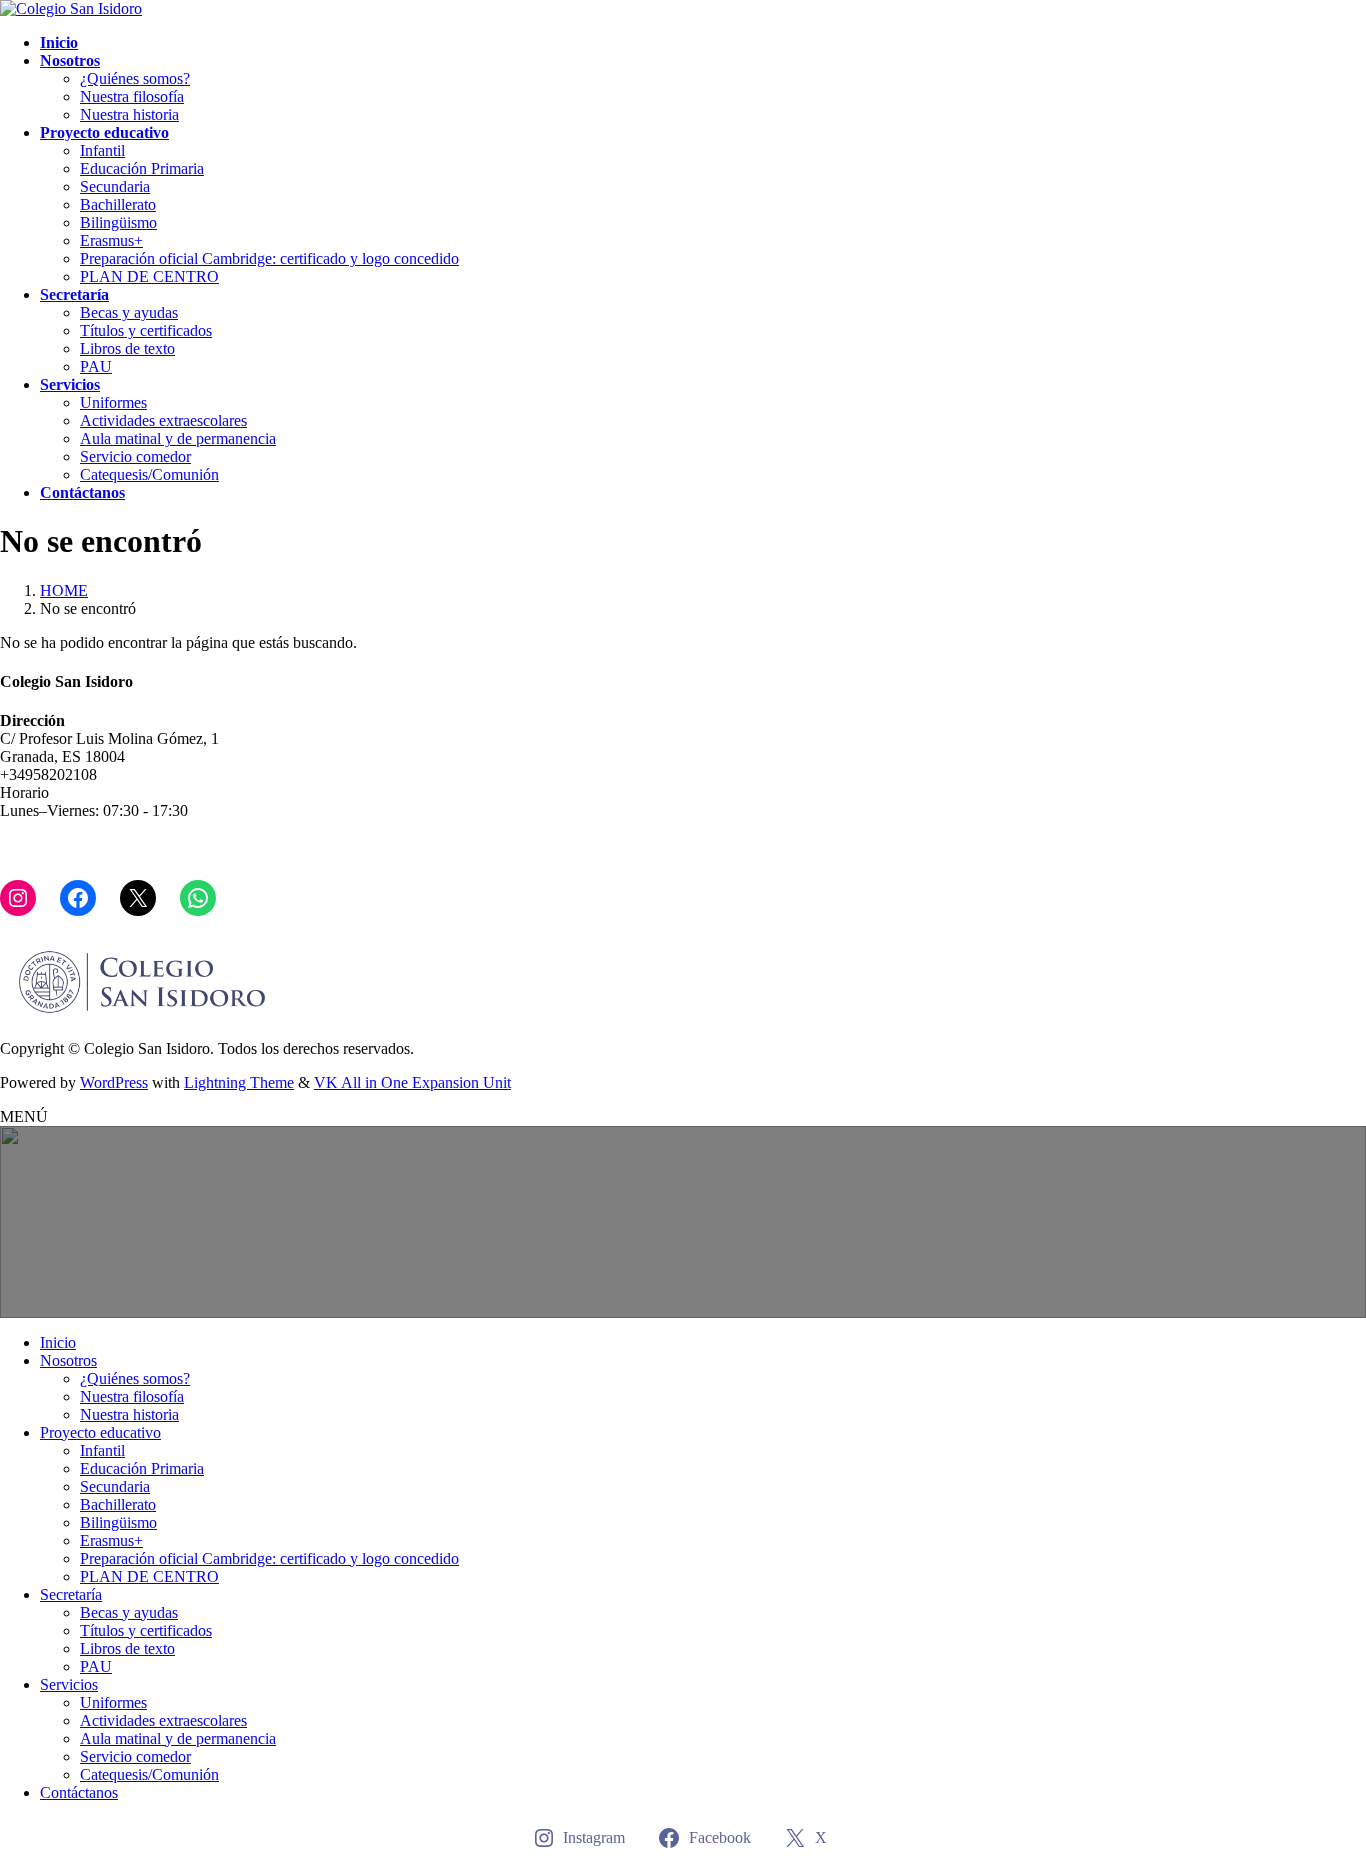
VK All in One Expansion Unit (412, 1082)
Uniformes (113, 402)
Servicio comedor (135, 456)
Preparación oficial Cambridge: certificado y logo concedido (269, 258)
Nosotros (68, 1360)
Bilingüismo (118, 222)
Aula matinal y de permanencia (178, 438)
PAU (96, 366)
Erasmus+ (111, 240)
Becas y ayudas (129, 312)
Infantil (102, 150)
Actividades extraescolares (163, 420)
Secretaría (71, 1594)
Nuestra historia (129, 114)
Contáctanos (79, 1792)
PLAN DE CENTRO (149, 276)
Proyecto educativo (100, 1432)
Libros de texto (127, 348)
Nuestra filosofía (132, 96)
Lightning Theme (239, 1082)
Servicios (69, 1684)
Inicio (58, 1342)
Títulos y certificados (146, 330)
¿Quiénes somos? (135, 78)
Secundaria (115, 186)
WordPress (114, 1082)
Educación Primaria (142, 168)
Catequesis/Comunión (149, 474)
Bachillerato (118, 204)
